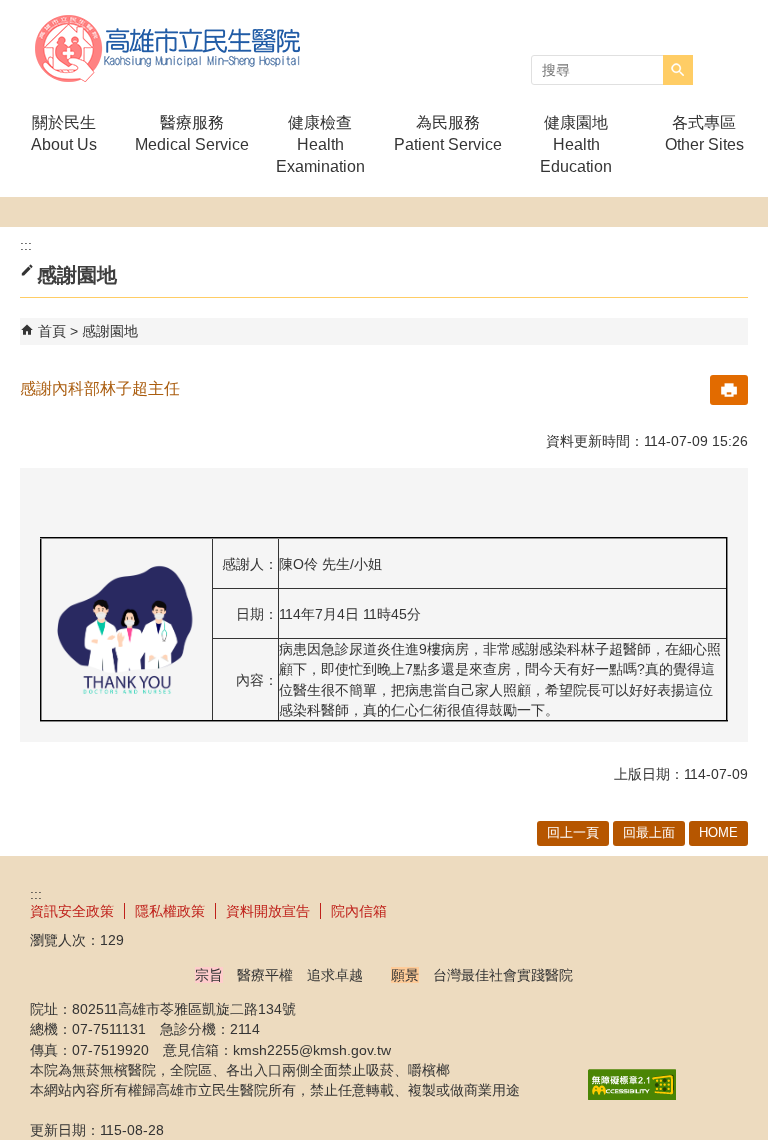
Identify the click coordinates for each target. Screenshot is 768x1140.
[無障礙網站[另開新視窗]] (632, 1095)
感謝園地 (110, 331)
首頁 (52, 331)
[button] (678, 70)
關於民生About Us (64, 133)
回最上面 (649, 832)
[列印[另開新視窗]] (729, 390)
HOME (718, 832)
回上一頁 (573, 832)
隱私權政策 (170, 911)
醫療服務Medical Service (192, 133)
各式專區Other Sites (704, 133)
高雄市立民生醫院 (169, 48)
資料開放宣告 (268, 911)
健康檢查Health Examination (320, 144)
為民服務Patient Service (448, 133)
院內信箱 (359, 911)
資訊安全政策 (72, 911)
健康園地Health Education (576, 144)
